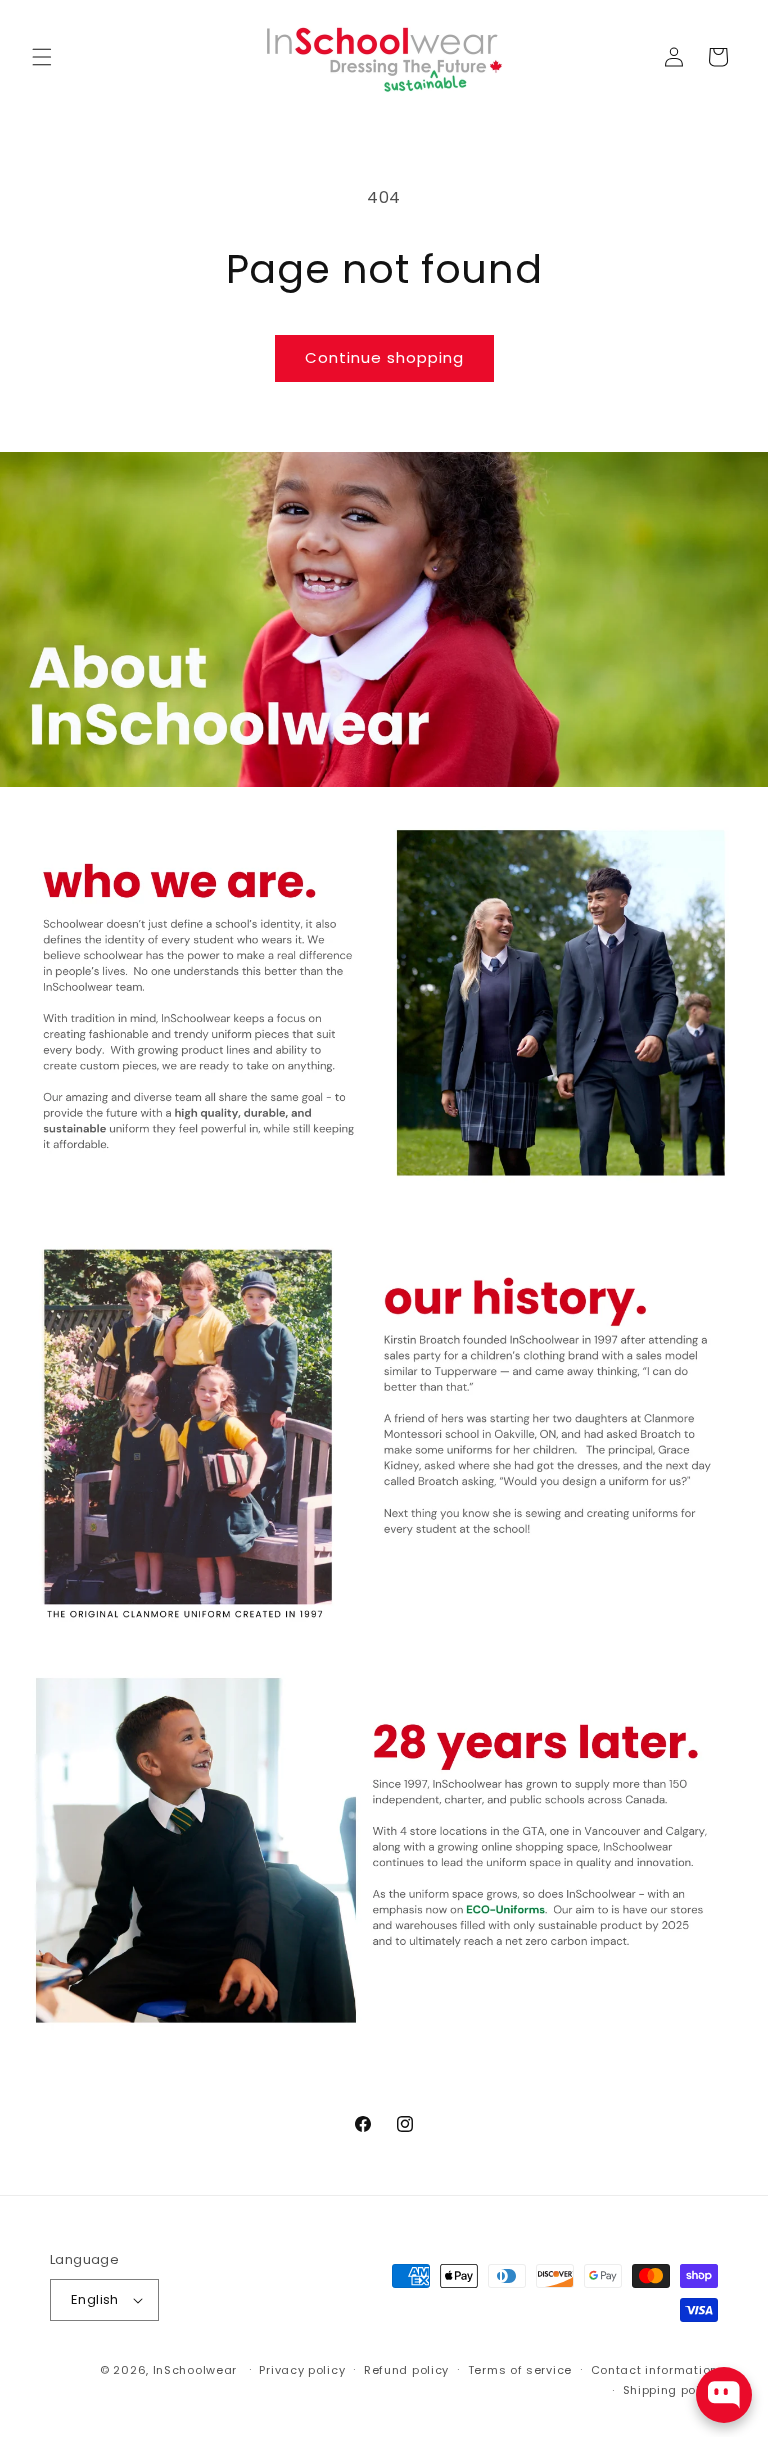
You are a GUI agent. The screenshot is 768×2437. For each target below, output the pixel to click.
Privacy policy (302, 2370)
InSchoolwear (195, 2370)
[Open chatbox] (724, 2395)
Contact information (654, 2370)
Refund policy (406, 2370)
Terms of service (520, 2370)
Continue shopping (384, 357)
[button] (42, 57)
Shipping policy (671, 2390)
